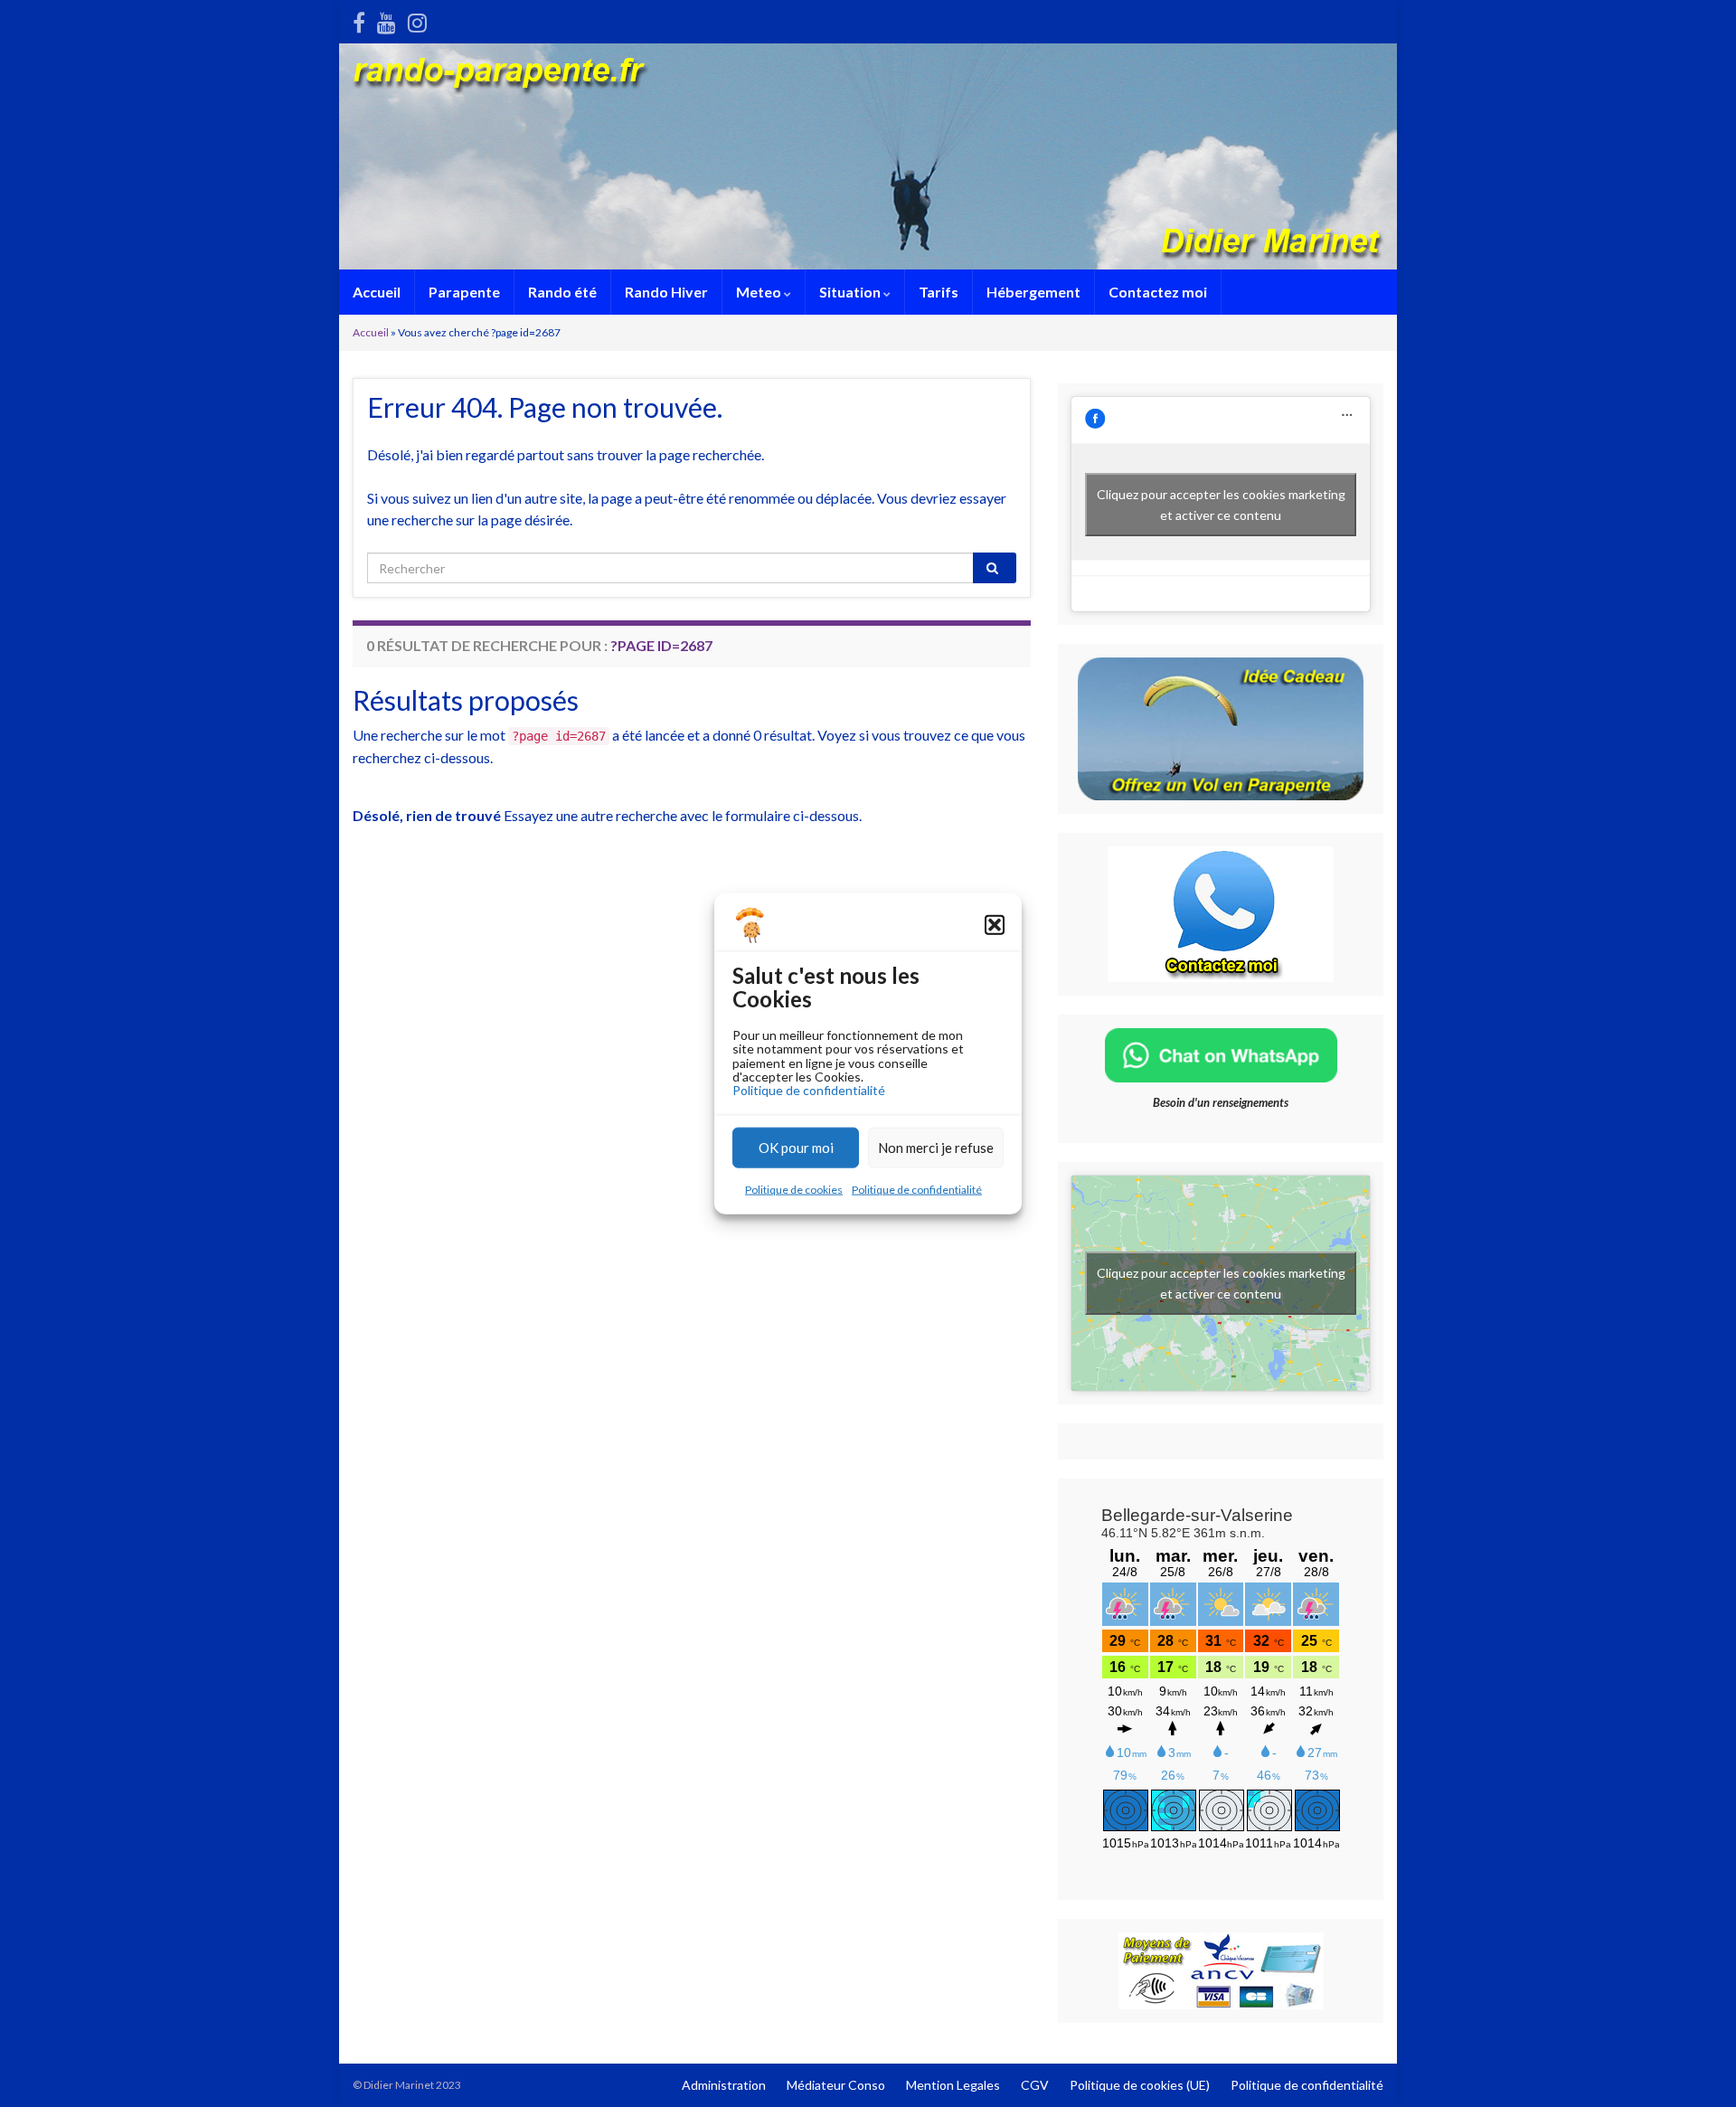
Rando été (562, 292)
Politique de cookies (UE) (1140, 2085)
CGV (1035, 2085)
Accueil (377, 292)
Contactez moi (1158, 292)
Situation (851, 292)
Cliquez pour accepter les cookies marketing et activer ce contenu (1221, 505)
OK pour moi (796, 1148)
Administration (724, 2085)
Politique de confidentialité (809, 1090)
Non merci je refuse (936, 1148)
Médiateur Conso (836, 2085)
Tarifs (939, 292)
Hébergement (1033, 292)
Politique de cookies (794, 1189)
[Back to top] (1695, 2066)
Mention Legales (953, 2085)
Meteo (760, 292)
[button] (995, 925)
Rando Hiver (666, 292)
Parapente (464, 292)
